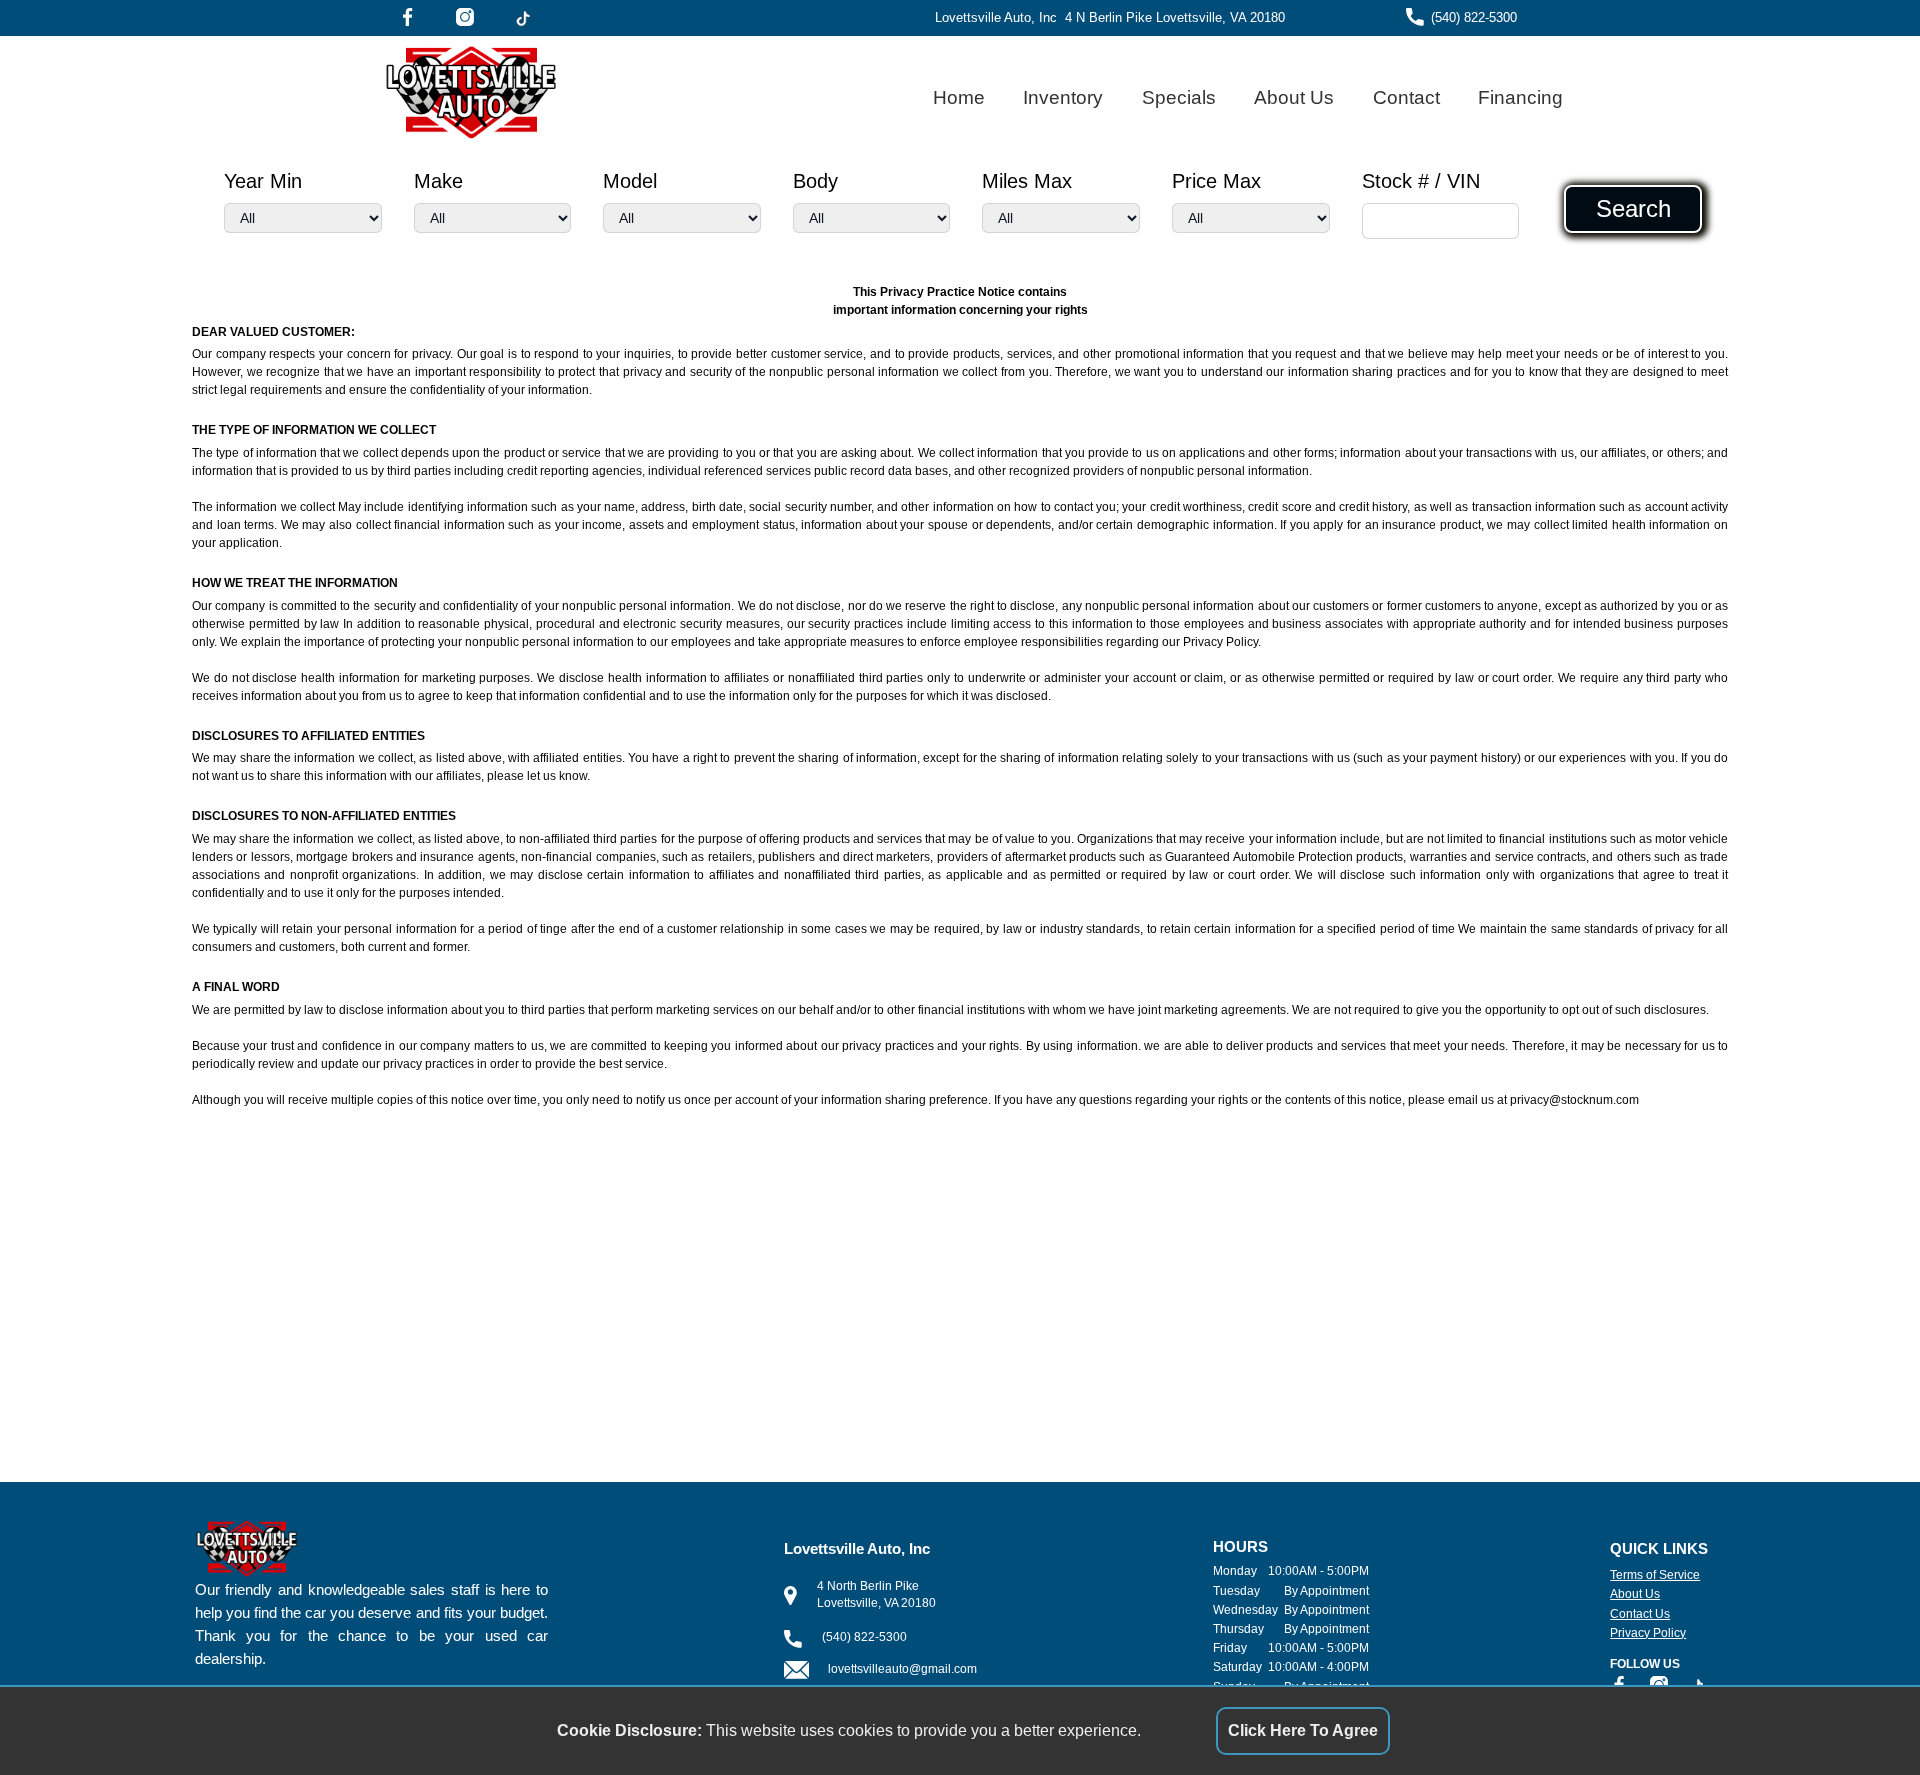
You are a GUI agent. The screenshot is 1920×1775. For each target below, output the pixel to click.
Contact (1406, 97)
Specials (1179, 97)
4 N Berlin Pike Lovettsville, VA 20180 (1175, 17)
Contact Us (1640, 1614)
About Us (1294, 97)
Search (1633, 209)
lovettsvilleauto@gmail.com (902, 1669)
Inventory (1063, 97)
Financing (1520, 97)
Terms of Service (1655, 1575)
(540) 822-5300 (1474, 17)
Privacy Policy (1648, 1633)
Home (959, 97)
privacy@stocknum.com (1574, 1100)
